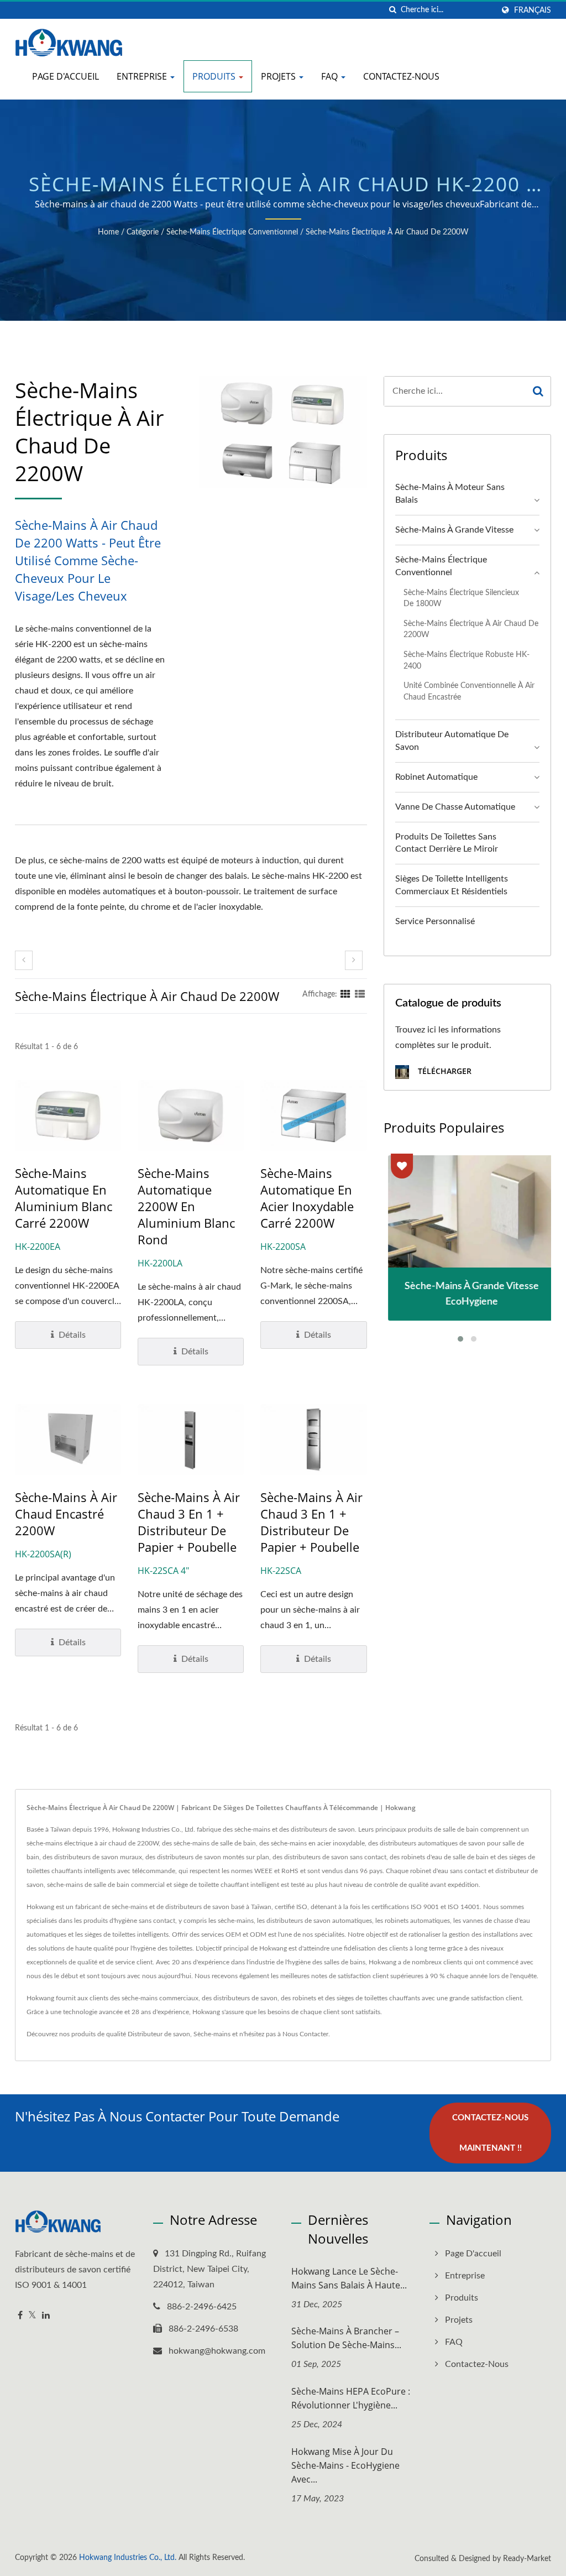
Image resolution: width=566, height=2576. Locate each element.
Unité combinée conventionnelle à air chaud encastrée (469, 691)
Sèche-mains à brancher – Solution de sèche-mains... (346, 2338)
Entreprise (143, 76)
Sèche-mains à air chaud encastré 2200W (66, 1514)
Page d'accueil (65, 76)
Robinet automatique (436, 777)
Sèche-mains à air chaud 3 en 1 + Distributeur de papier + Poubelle (189, 1522)
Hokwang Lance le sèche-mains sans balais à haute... (349, 2278)
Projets (279, 76)
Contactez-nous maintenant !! (490, 2133)
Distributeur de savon (159, 2034)
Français (533, 10)
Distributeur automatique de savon (452, 741)
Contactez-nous (401, 76)
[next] (354, 960)
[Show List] (360, 994)
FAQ (331, 76)
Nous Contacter (305, 2034)
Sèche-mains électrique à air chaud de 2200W (387, 232)
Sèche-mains (212, 2034)
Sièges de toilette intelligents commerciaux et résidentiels (452, 885)
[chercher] (392, 10)
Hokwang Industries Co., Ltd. (128, 2558)
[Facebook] (20, 2316)
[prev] (24, 960)
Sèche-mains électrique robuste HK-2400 (467, 660)
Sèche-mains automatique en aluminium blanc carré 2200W (64, 1198)
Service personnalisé (435, 921)
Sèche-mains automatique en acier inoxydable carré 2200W (307, 1198)
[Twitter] (32, 2316)
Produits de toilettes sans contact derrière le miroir (447, 843)
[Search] (538, 391)
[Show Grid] (345, 994)
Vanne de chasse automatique (455, 807)
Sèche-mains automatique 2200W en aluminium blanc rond (186, 1206)
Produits (215, 76)
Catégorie (143, 232)
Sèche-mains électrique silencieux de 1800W (461, 598)
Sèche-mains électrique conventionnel (232, 232)
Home (108, 232)
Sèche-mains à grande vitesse (454, 530)
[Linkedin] (46, 2316)
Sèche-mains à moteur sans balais (450, 494)
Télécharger (444, 1071)
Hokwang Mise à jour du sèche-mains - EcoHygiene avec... (345, 2465)
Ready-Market (527, 2559)
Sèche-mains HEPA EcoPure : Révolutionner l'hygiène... (351, 2398)
